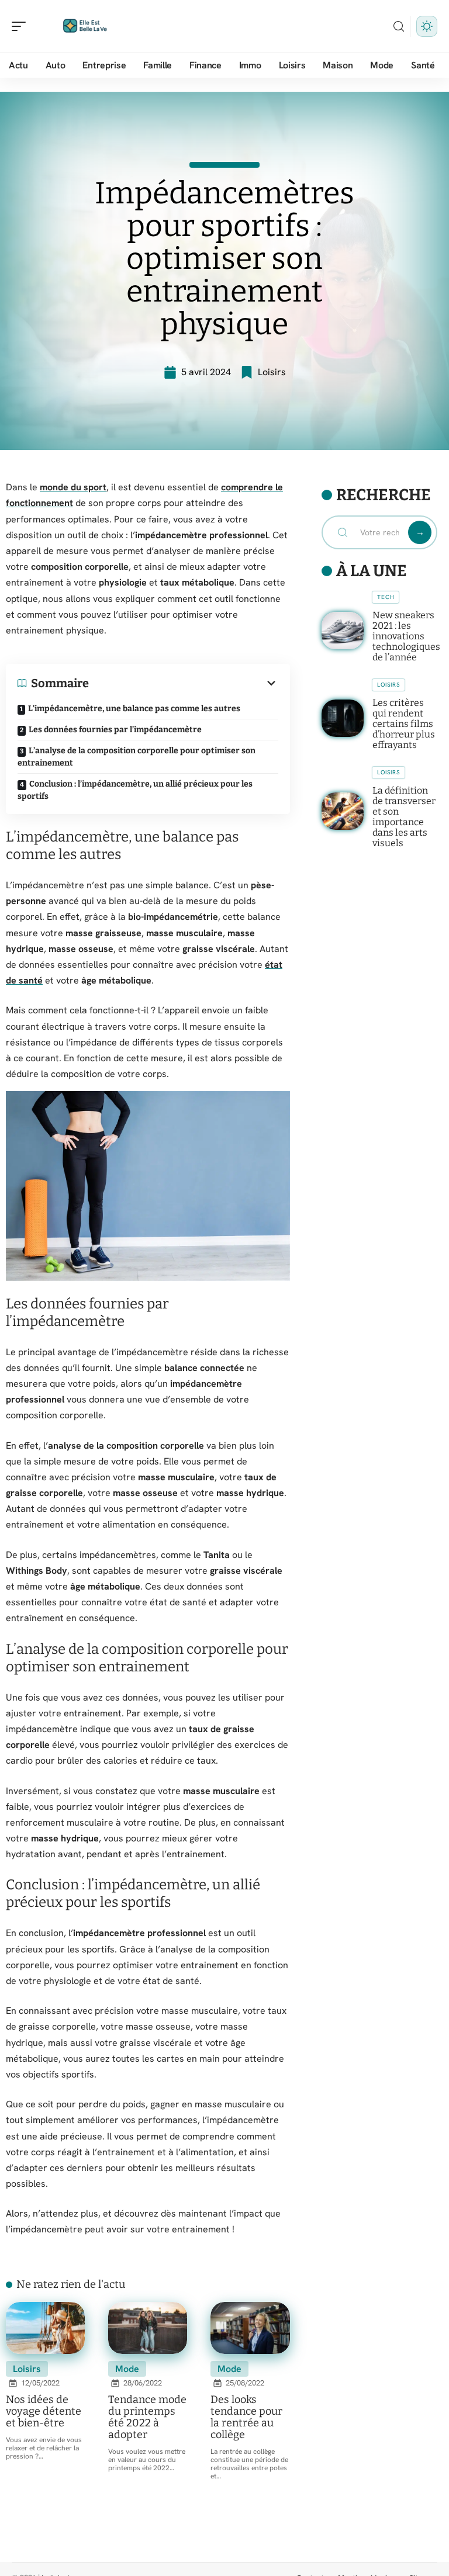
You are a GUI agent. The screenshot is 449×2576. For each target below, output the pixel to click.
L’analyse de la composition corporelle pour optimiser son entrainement (137, 757)
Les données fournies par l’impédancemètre (115, 730)
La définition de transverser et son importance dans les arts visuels (404, 817)
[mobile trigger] (22, 26)
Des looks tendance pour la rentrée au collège (246, 2417)
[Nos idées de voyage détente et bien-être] (45, 2328)
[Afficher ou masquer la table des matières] (184, 683)
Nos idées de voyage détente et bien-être (44, 2411)
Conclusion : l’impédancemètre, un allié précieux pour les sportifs (135, 790)
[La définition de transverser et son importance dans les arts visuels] (343, 811)
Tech (386, 597)
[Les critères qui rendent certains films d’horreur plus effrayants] (343, 718)
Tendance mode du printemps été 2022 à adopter (147, 2417)
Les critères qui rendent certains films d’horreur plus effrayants (404, 724)
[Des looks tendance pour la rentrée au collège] (250, 2328)
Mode (127, 2369)
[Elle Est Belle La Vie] (84, 26)
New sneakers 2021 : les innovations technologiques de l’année (406, 636)
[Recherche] (399, 27)
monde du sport (73, 487)
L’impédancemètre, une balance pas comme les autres (134, 709)
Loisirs (272, 372)
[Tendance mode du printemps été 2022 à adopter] (148, 2328)
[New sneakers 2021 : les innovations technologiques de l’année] (343, 631)
